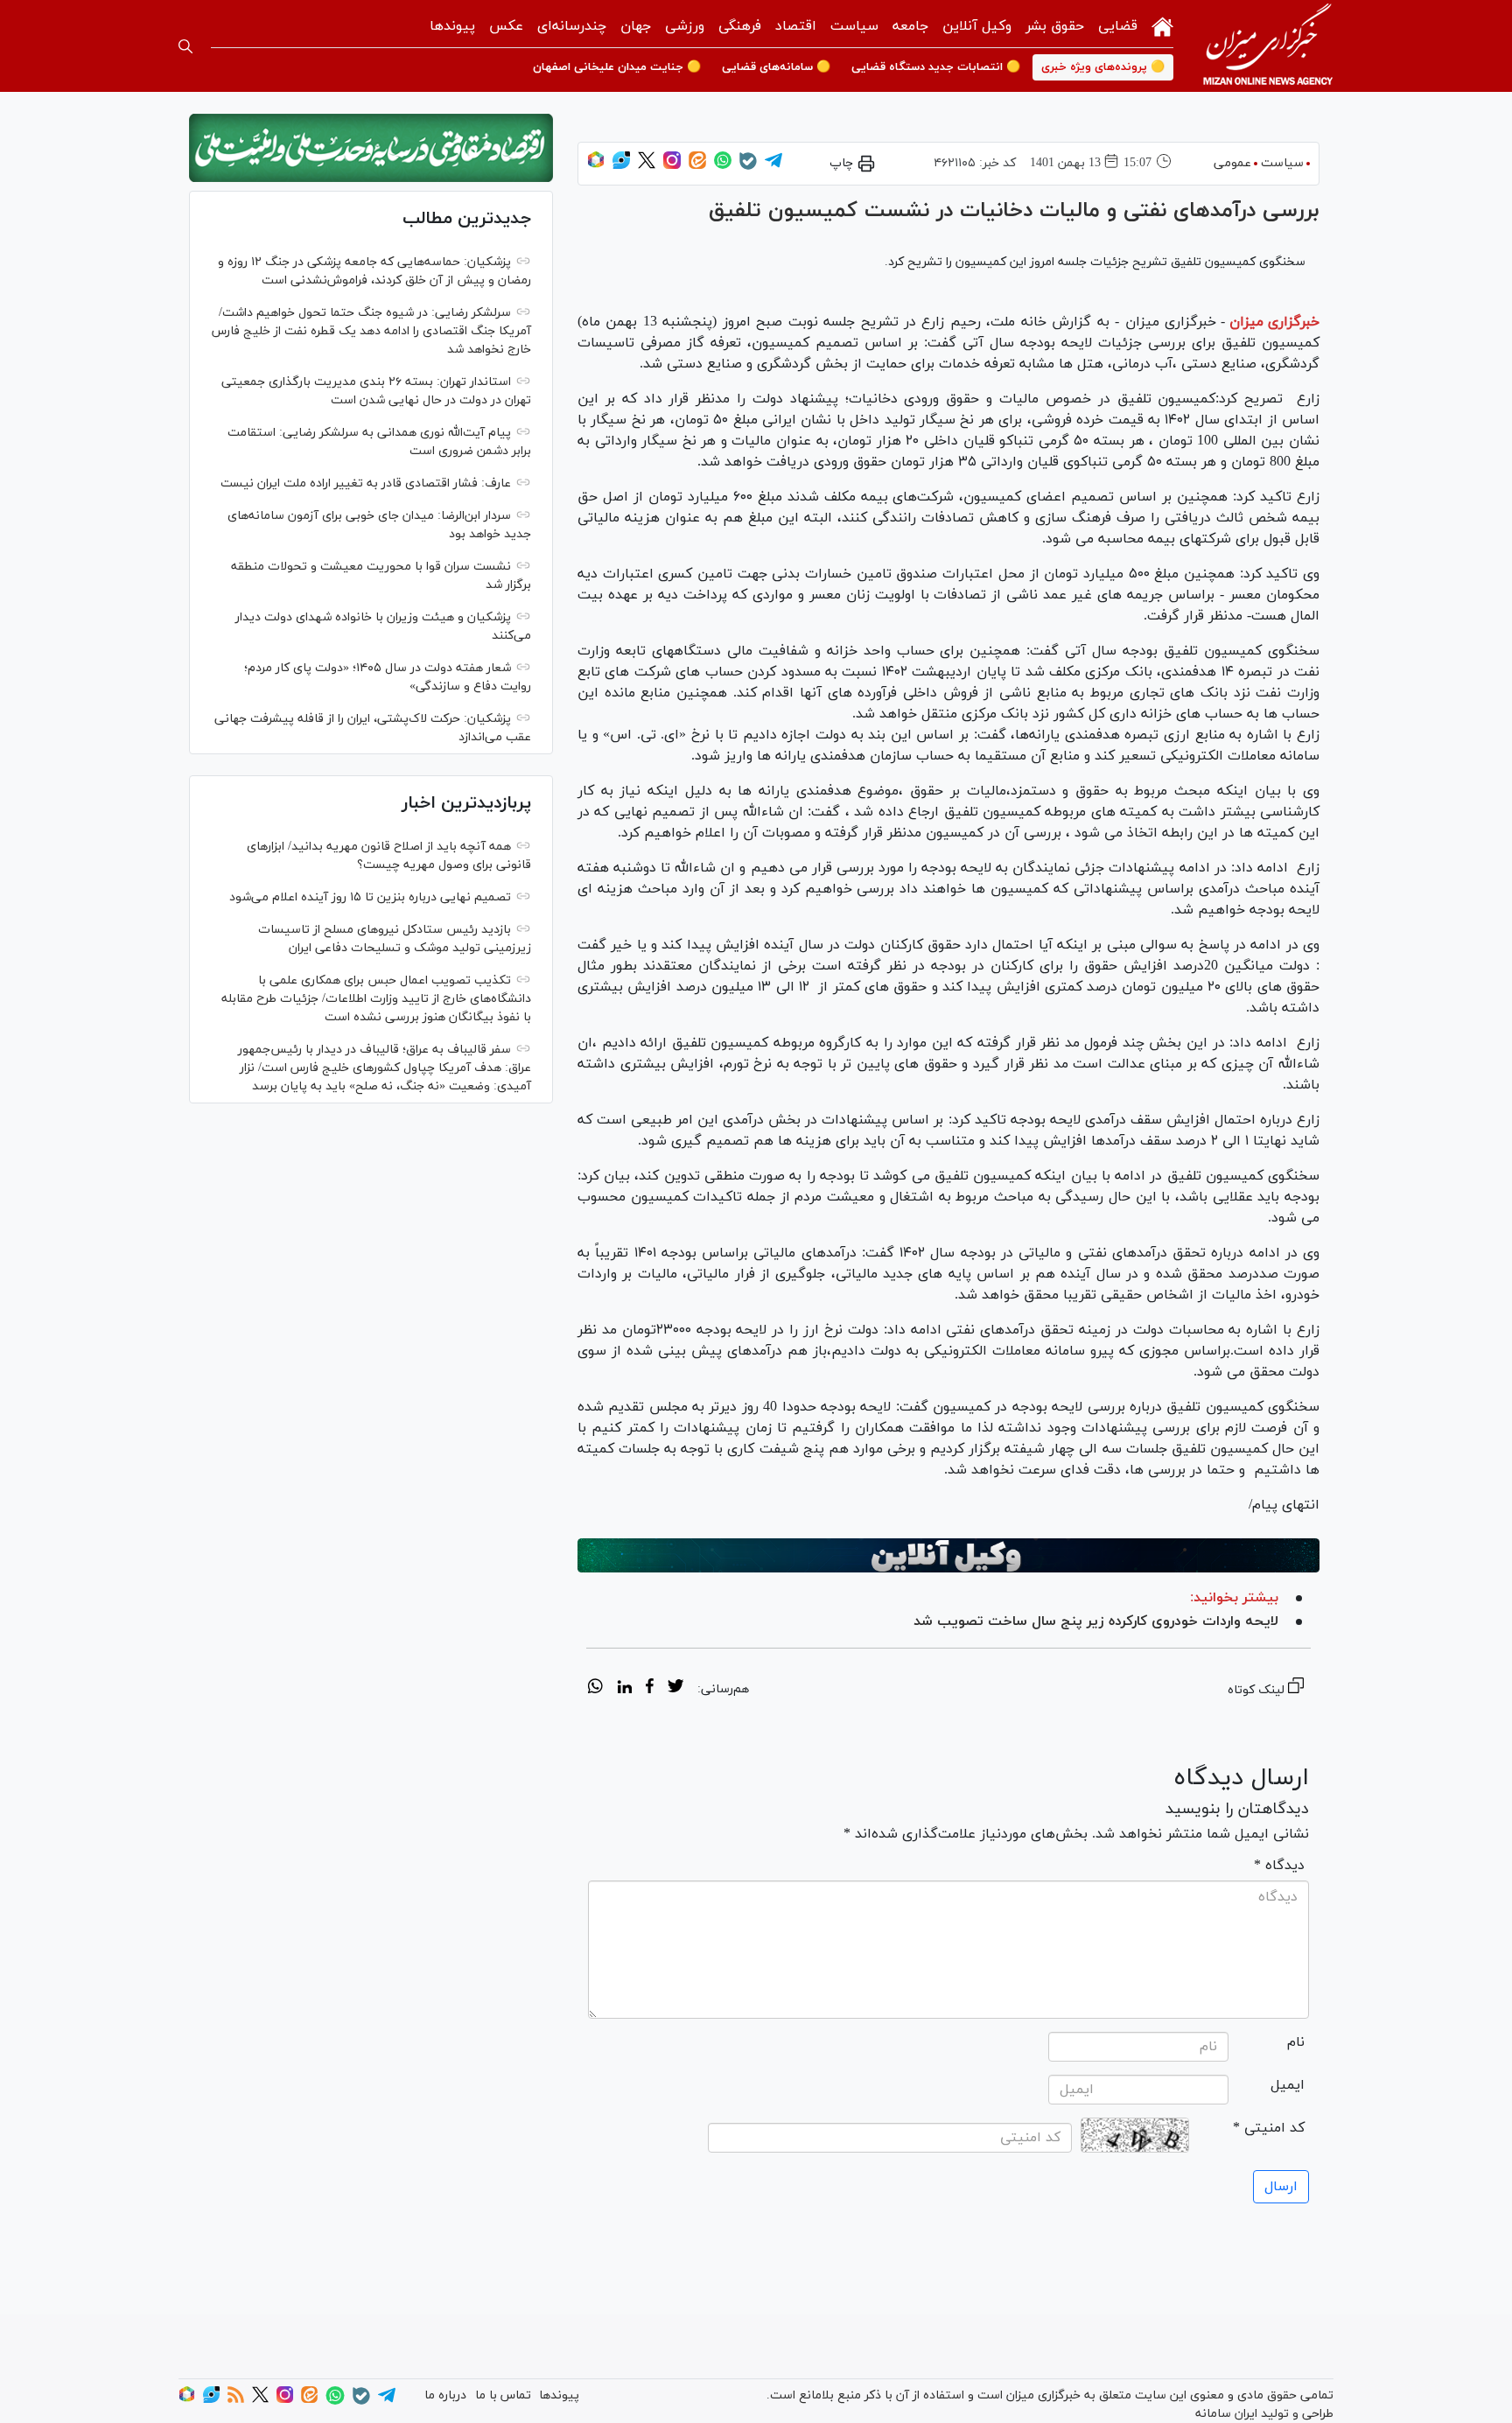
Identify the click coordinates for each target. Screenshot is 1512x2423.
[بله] (748, 167)
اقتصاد (796, 26)
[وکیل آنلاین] (948, 1556)
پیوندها (452, 26)
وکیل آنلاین (977, 26)
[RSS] (236, 2400)
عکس (506, 26)
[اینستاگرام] (672, 166)
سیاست (854, 26)
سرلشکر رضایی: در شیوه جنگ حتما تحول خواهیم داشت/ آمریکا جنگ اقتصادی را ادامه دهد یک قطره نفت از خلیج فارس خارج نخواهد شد (371, 331)
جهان (636, 26)
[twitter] (675, 1689)
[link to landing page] (1268, 46)
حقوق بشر (1055, 26)
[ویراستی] (621, 166)
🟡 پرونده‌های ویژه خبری (1103, 67)
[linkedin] (624, 1689)
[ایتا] (697, 166)
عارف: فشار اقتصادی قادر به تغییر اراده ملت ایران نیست (366, 483)
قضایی (1118, 26)
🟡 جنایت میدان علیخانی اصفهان (617, 67)
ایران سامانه (1226, 2414)
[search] (185, 46)
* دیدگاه (1279, 1866)
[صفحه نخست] (1162, 25)
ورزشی (685, 26)
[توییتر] (647, 166)
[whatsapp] (595, 1689)
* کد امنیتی (1269, 2128)
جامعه (910, 26)
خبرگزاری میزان (1274, 322)
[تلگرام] (773, 166)
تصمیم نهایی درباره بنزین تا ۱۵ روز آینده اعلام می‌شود (370, 897)
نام (1296, 2042)
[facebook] (650, 1689)
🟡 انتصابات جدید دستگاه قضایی (936, 67)
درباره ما (445, 2395)
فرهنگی (740, 26)
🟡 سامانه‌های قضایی (776, 67)
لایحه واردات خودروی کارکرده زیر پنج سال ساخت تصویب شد (1096, 1621)
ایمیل (1288, 2085)
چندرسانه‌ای (572, 26)
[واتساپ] (723, 166)
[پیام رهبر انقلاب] (371, 148)
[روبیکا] (596, 166)
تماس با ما (503, 2395)
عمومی (1232, 163)
